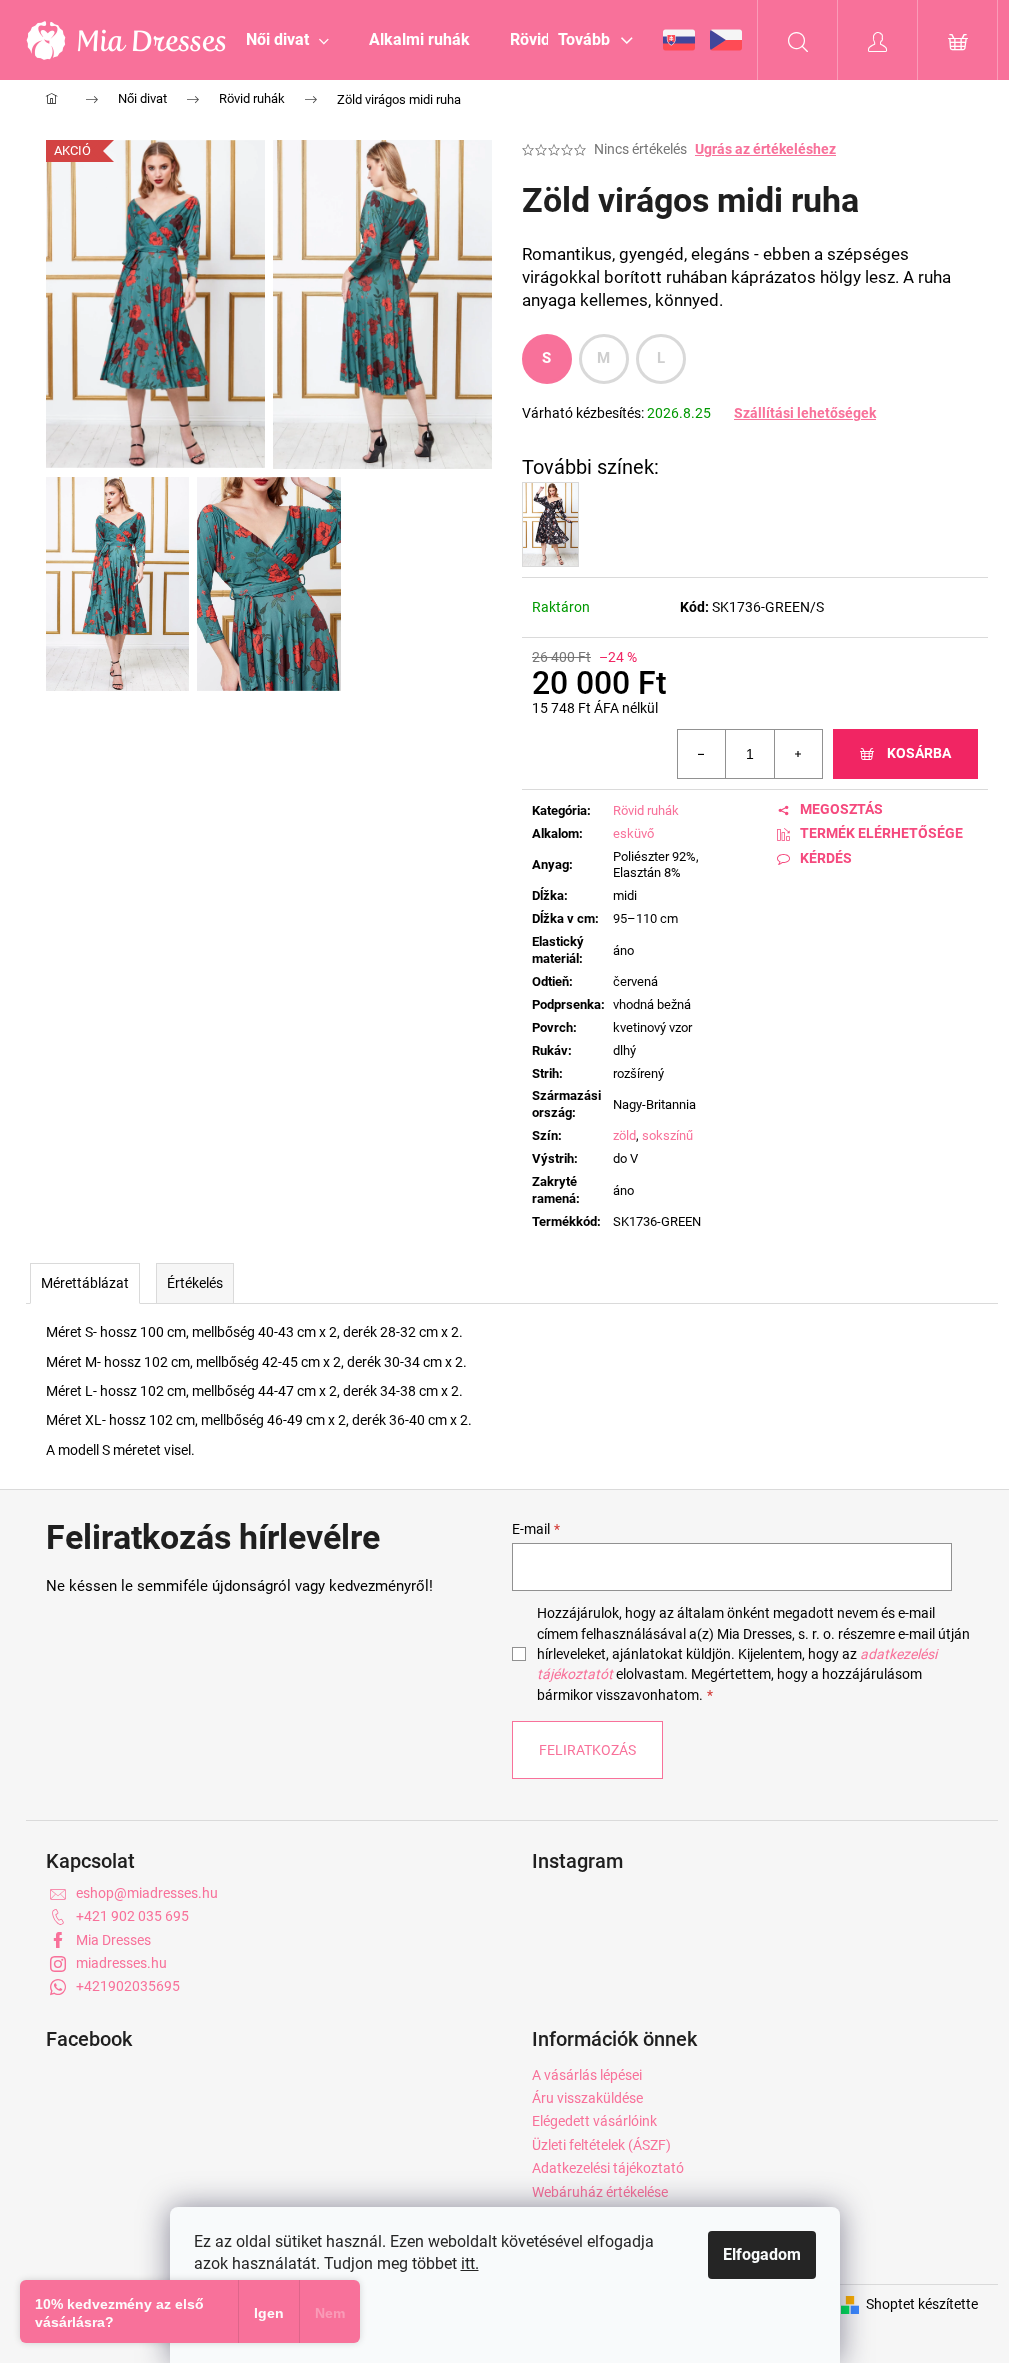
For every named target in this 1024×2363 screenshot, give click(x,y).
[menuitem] (287, 40)
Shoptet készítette (922, 2304)
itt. (470, 2263)
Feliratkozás (587, 1750)
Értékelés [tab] (195, 1283)
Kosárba (919, 753)
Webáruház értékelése (600, 2192)
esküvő (633, 833)
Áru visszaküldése (587, 2098)
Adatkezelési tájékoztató (608, 2168)
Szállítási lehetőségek (805, 413)
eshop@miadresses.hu (147, 1893)
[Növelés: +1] (798, 754)
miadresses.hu (121, 1963)
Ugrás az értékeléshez (765, 149)
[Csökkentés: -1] (702, 754)
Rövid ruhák (646, 810)
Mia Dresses (113, 1940)
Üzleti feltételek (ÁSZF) (601, 2145)
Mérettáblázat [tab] (85, 1283)
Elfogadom (762, 2254)
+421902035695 (128, 1986)
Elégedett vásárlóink (594, 2121)
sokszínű (667, 1135)
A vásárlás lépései (587, 2075)
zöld (624, 1135)
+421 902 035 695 (132, 1916)
